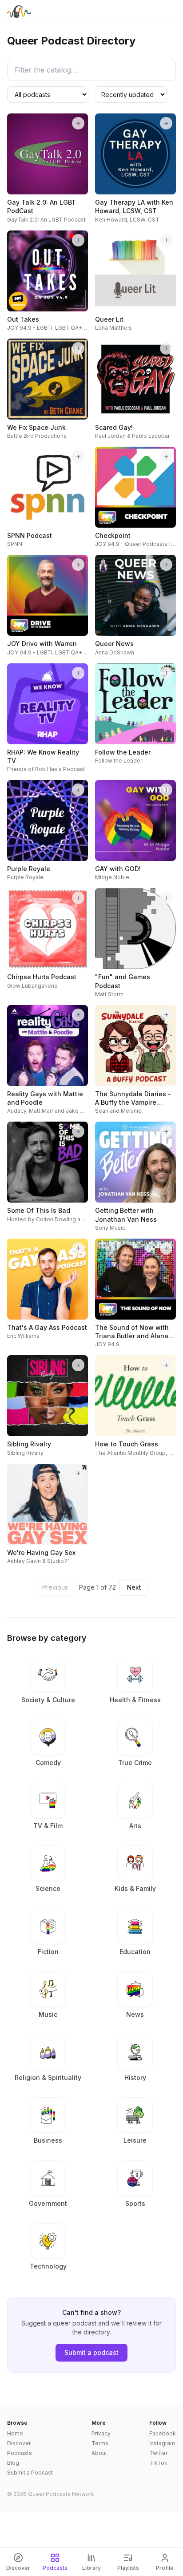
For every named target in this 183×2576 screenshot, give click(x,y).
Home (15, 2433)
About (99, 2453)
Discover (19, 2443)
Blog (13, 2463)
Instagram (162, 2443)
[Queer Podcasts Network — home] (19, 12)
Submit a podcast (91, 2352)
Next (134, 1587)
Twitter (158, 2453)
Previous (55, 1587)
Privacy (101, 2433)
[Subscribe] (78, 123)
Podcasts (20, 2453)
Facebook (163, 2433)
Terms (100, 2443)
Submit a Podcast (30, 2473)
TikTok (158, 2463)
